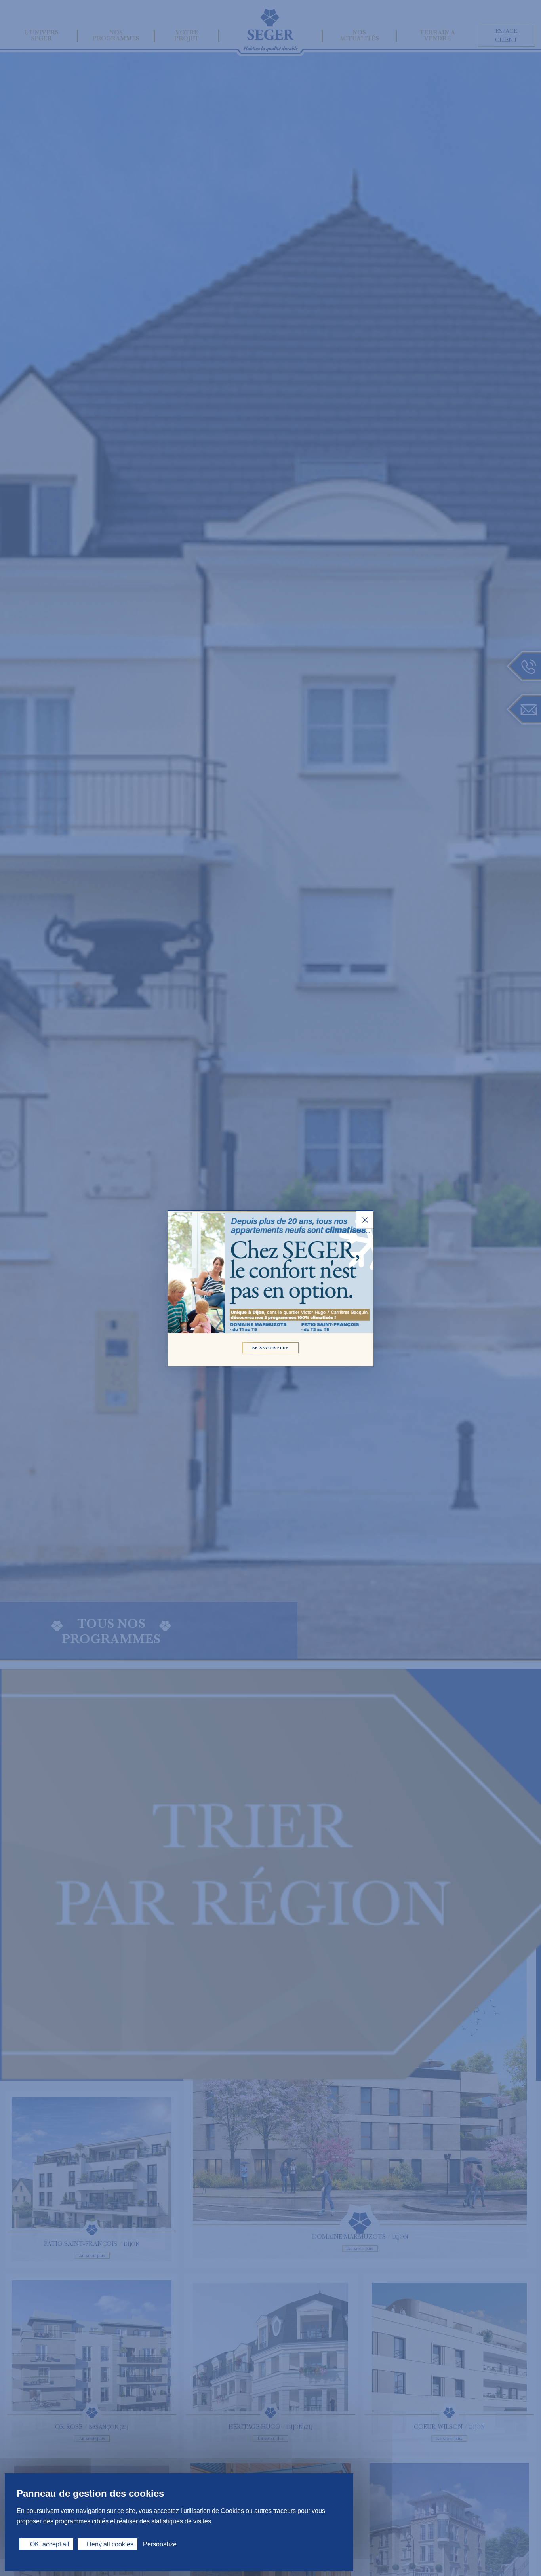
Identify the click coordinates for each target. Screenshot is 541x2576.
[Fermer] (365, 1220)
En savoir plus (271, 1347)
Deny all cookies (110, 2544)
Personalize (160, 2544)
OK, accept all (49, 2544)
